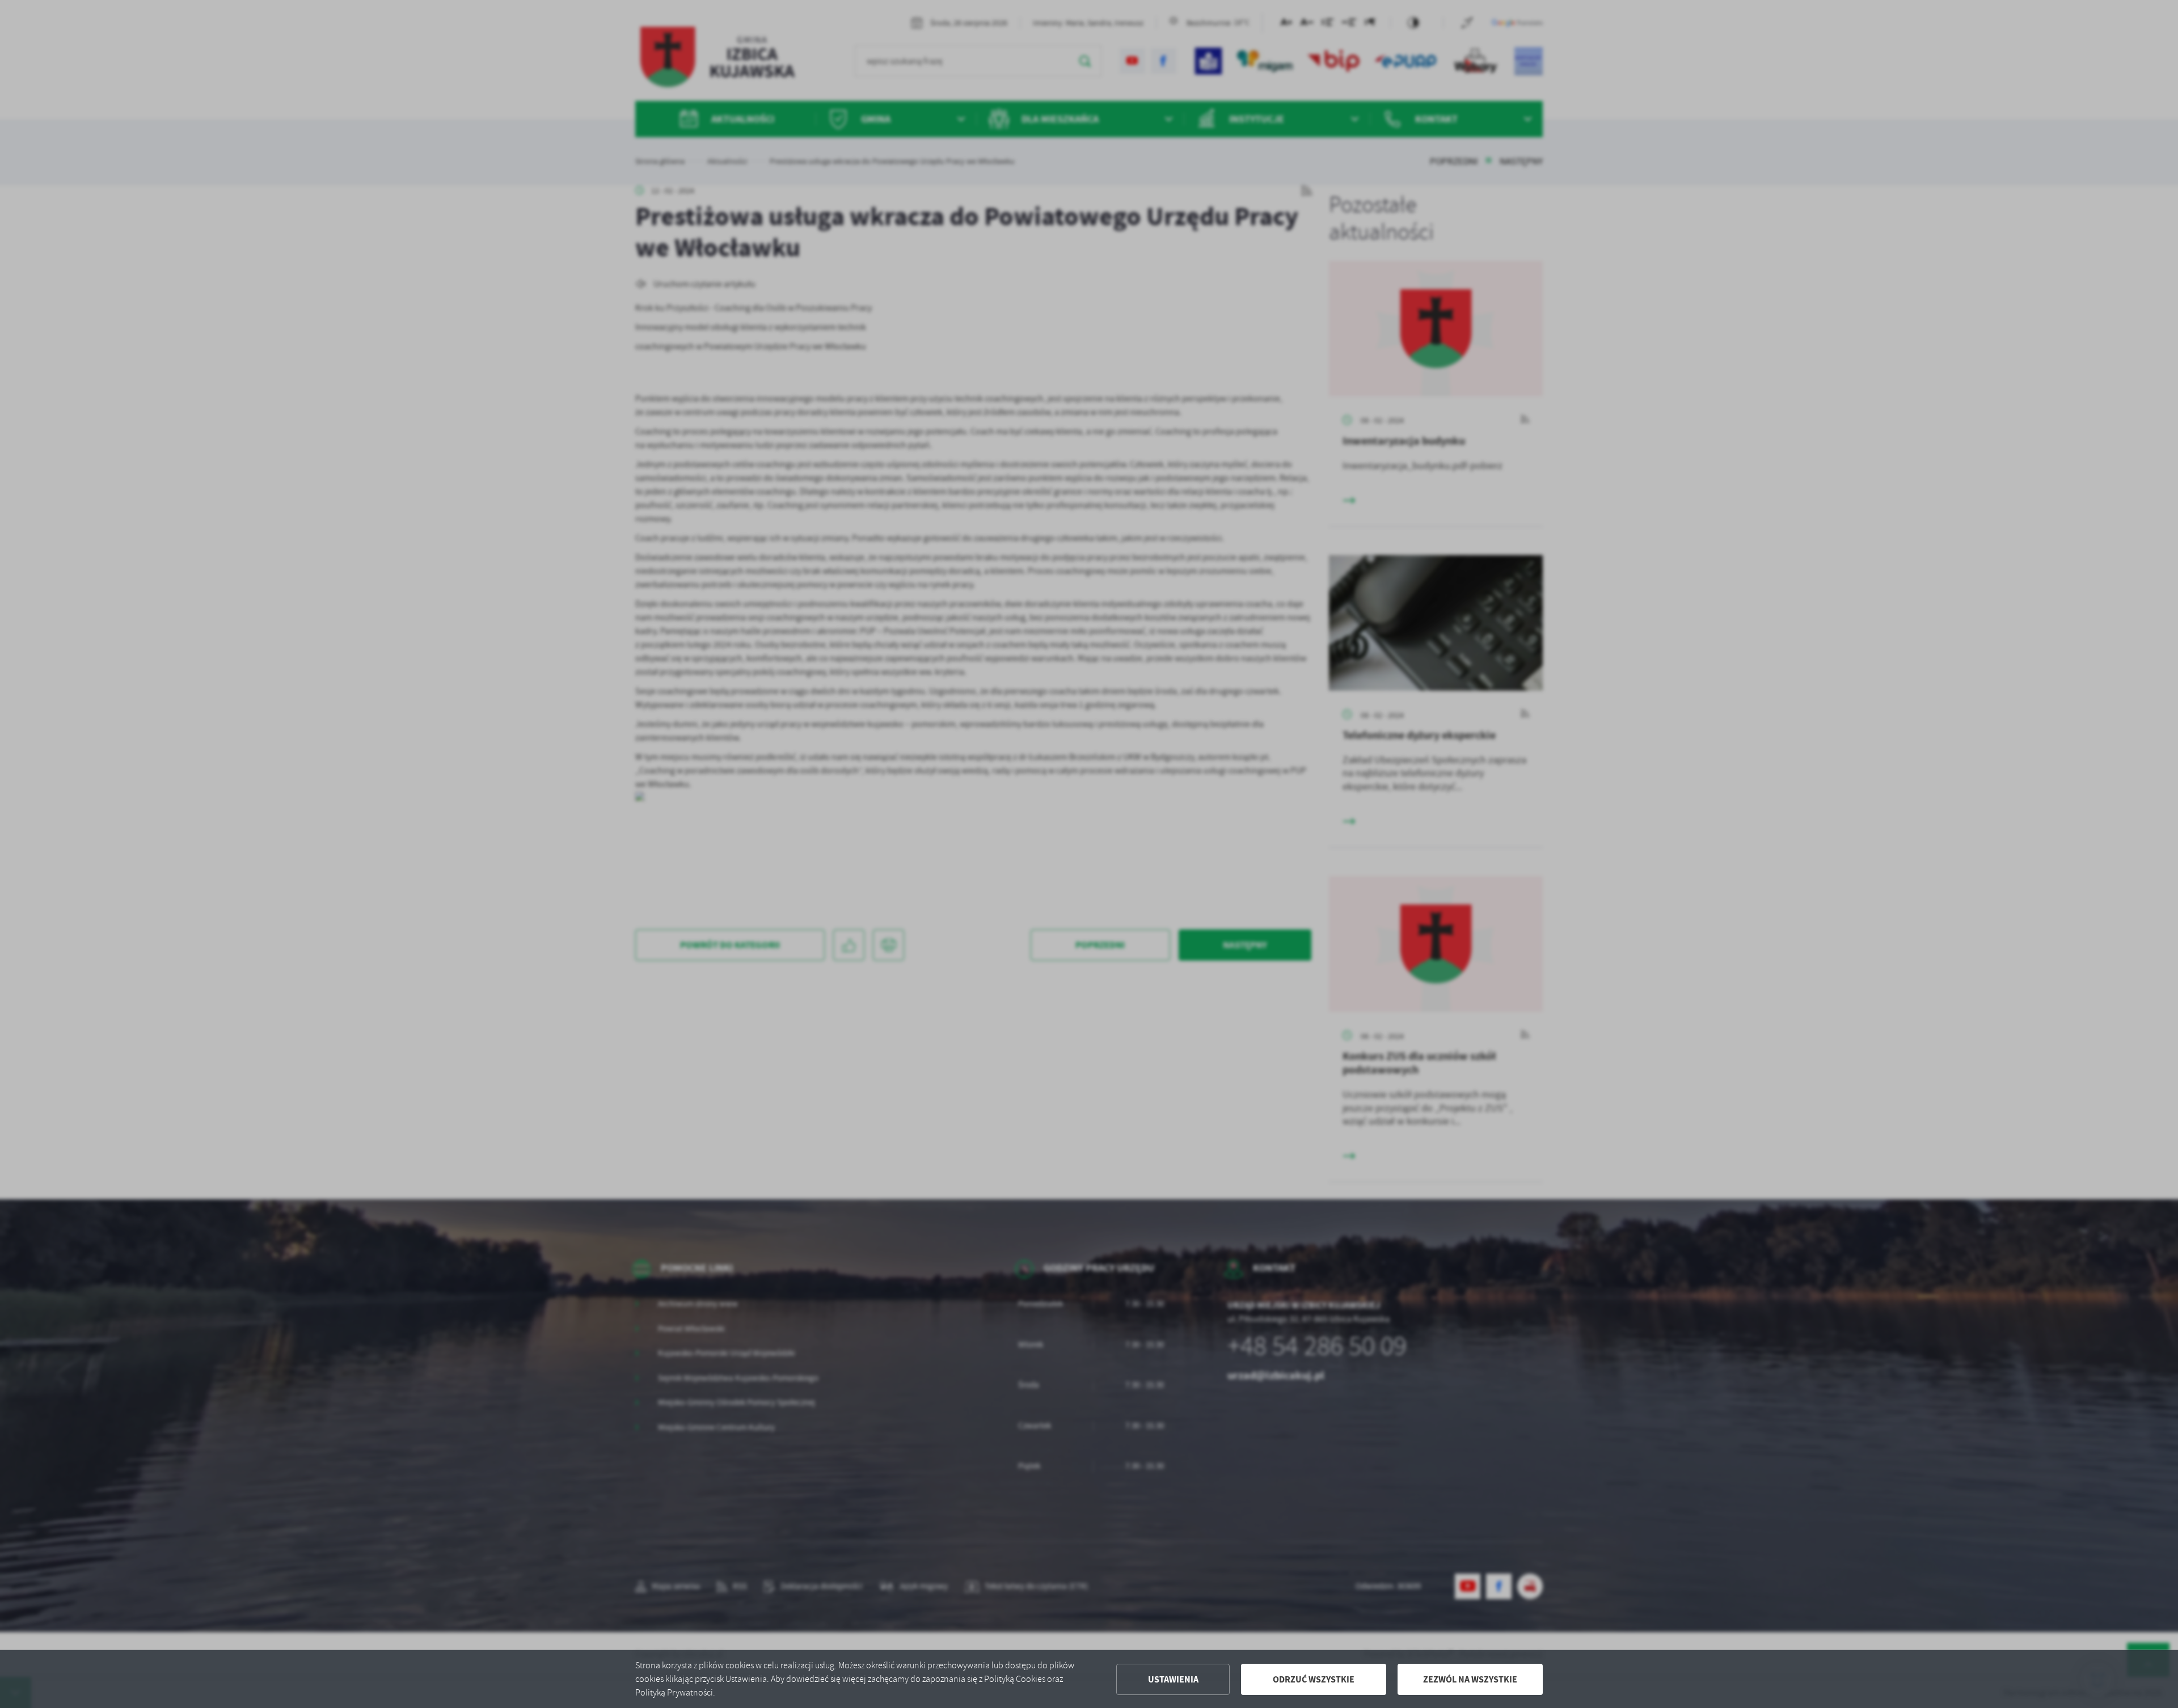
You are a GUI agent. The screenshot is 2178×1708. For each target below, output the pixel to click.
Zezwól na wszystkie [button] (1470, 1679)
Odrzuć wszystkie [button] (1314, 1679)
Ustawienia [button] (1173, 1679)
